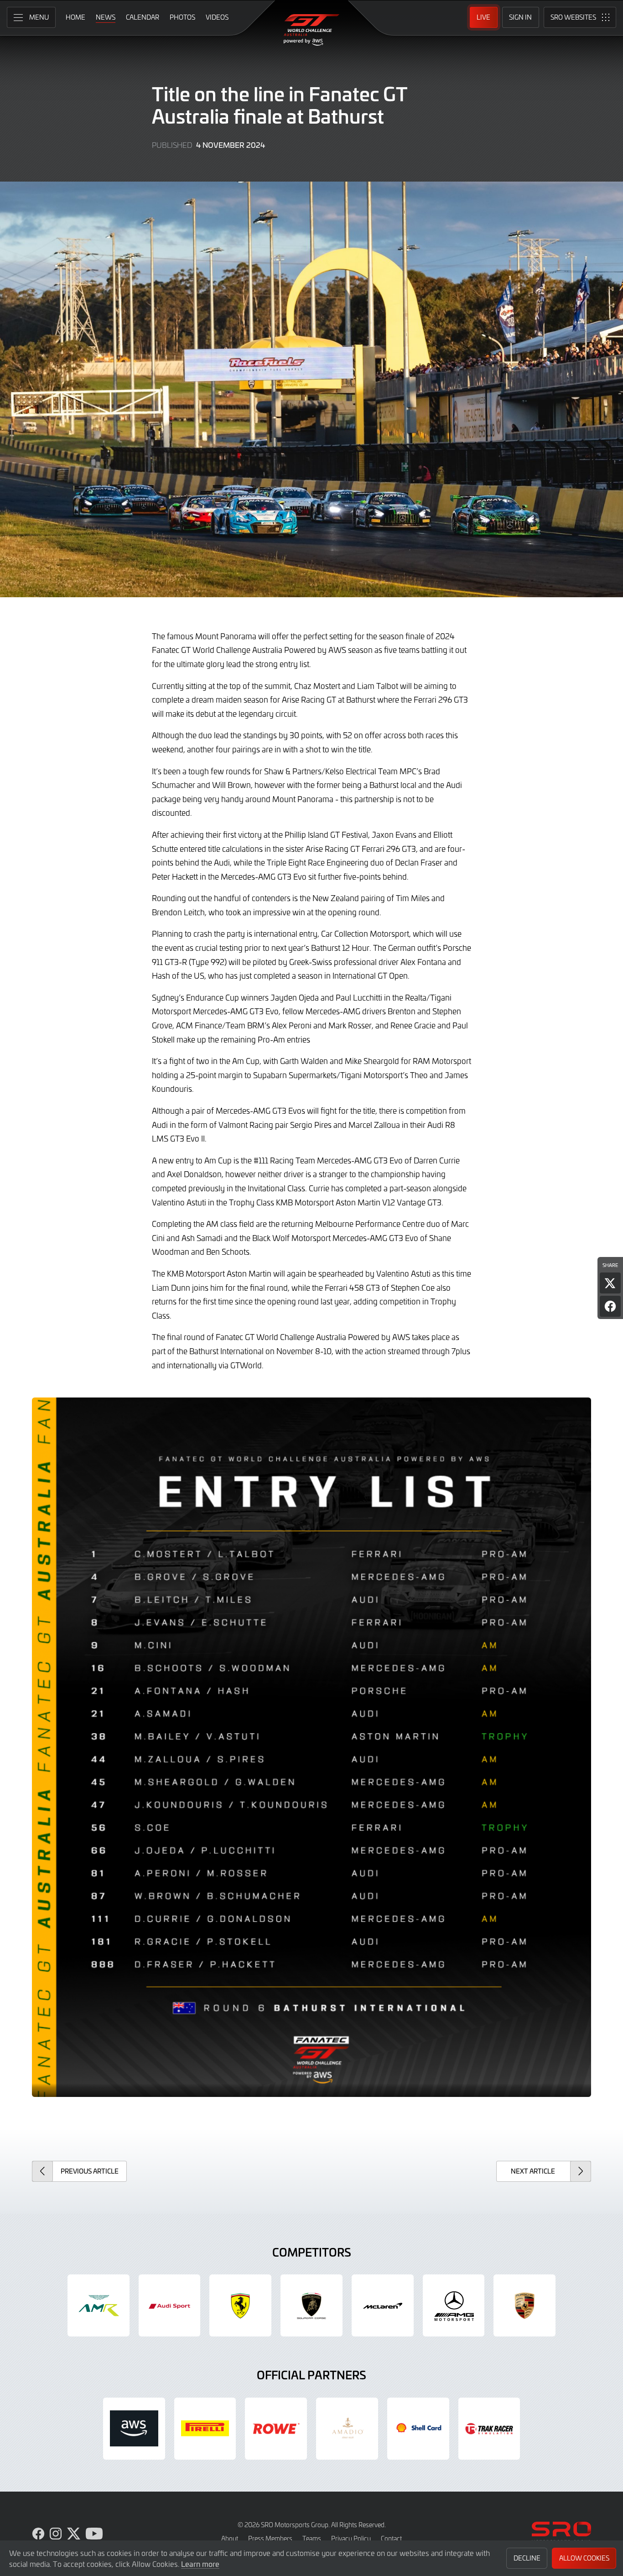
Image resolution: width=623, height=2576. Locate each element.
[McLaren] (383, 2305)
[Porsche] (524, 2305)
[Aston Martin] (99, 2305)
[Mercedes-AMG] (454, 2305)
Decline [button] (527, 2558)
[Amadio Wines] (347, 2429)
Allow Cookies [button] (584, 2558)
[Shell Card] (418, 2429)
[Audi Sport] (170, 2305)
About (230, 2538)
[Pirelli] (205, 2429)
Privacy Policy (351, 2538)
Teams (312, 2538)
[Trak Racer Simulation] (489, 2429)
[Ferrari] (240, 2305)
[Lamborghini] (311, 2305)
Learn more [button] (200, 2564)
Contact (391, 2538)
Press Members (270, 2538)
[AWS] (134, 2429)
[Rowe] (276, 2429)
